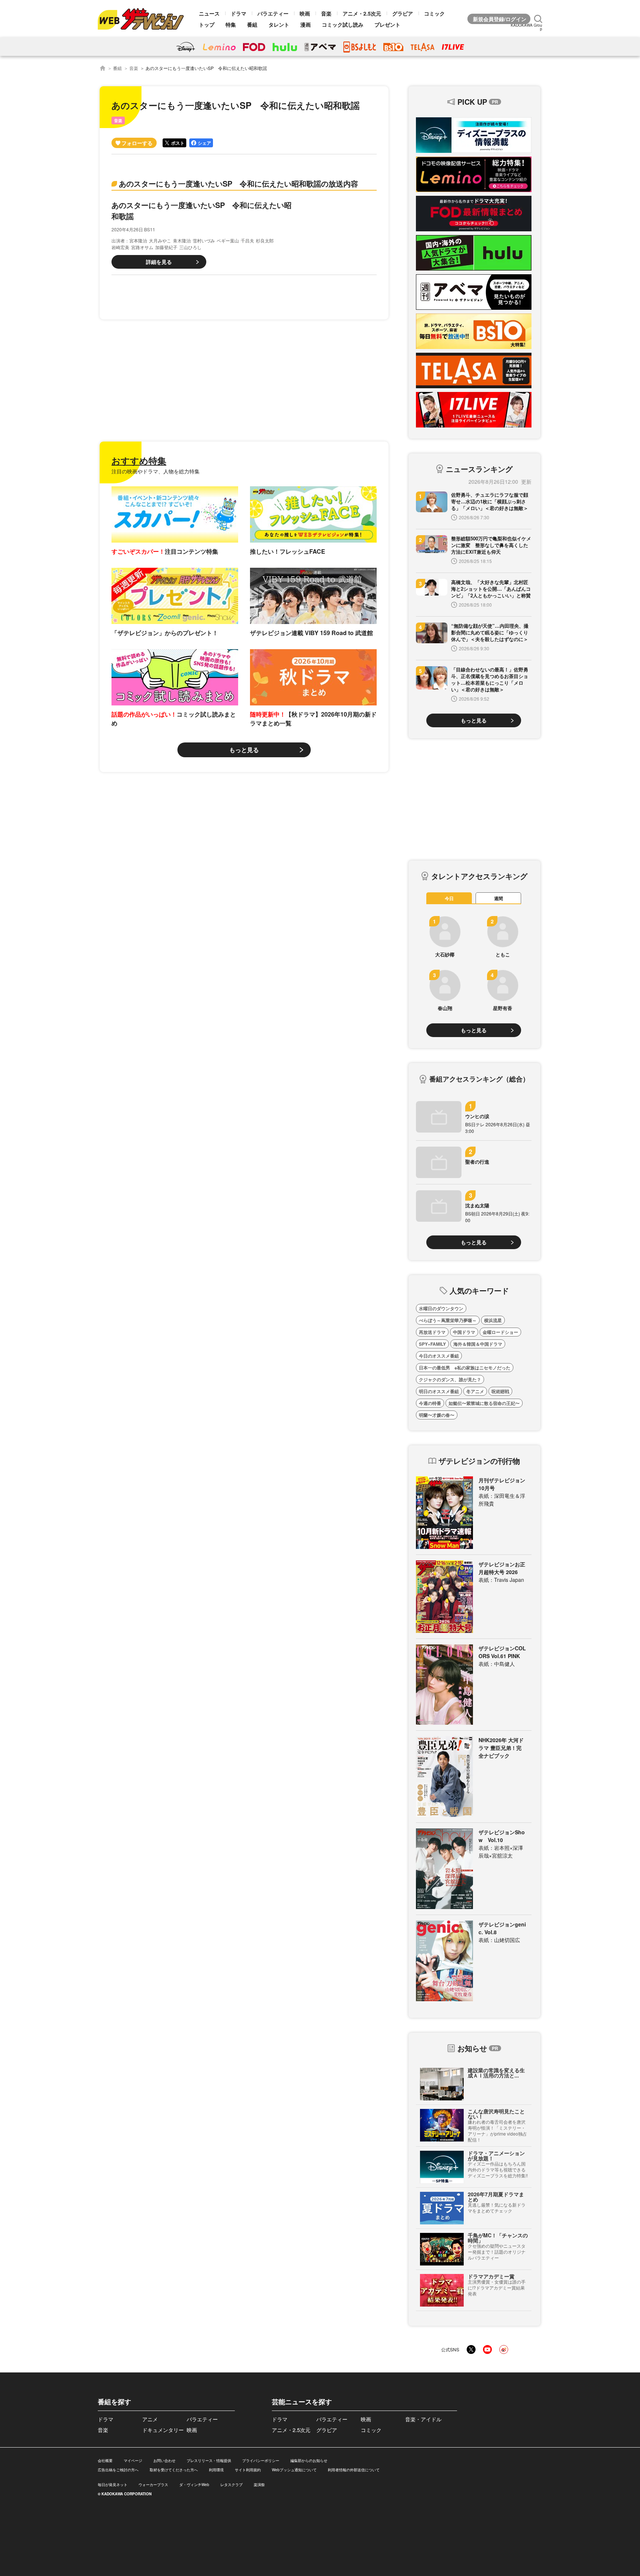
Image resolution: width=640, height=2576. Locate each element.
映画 (305, 13)
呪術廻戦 (500, 1391)
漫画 (306, 24)
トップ (207, 24)
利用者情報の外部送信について (354, 2470)
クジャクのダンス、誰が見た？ (450, 1379)
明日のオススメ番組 (439, 1391)
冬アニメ (475, 1391)
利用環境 (216, 2470)
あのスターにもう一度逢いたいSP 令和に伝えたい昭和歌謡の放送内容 (239, 183)
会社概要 (105, 2461)
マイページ (133, 2461)
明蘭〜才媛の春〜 (437, 1415)
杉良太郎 (265, 240)
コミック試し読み (343, 24)
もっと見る (244, 750)
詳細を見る (159, 262)
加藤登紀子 (166, 247)
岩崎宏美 (120, 247)
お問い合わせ (164, 2461)
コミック (434, 13)
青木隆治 (182, 240)
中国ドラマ (464, 1332)
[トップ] (103, 68)
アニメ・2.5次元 (362, 13)
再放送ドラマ (432, 1332)
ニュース (209, 13)
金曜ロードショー (500, 1332)
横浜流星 (493, 1320)
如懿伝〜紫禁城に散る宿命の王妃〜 (484, 1403)
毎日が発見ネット (113, 2485)
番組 (252, 24)
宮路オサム (142, 247)
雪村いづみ (204, 240)
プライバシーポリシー (261, 2461)
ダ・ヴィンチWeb (194, 2485)
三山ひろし (190, 247)
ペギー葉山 (228, 240)
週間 (499, 898)
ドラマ (239, 13)
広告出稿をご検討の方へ (118, 2470)
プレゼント (387, 24)
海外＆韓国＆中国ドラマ (478, 1344)
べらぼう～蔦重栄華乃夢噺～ (448, 1320)
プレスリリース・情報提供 (209, 2461)
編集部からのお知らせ (309, 2461)
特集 (231, 24)
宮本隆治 (138, 240)
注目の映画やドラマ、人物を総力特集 (156, 471)
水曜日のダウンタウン (441, 1308)
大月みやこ (160, 240)
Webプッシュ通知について (294, 2470)
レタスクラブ (231, 2485)
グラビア (403, 13)
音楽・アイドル (423, 2419)
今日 (449, 898)
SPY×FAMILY (432, 1344)
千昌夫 (247, 240)
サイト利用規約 (248, 2470)
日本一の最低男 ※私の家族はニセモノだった (465, 1368)
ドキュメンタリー (163, 2430)
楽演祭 (259, 2485)
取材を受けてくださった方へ (174, 2470)
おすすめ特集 (139, 460)
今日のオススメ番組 (439, 1356)
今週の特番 (430, 1403)
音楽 (326, 13)
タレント (279, 24)
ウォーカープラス (153, 2485)
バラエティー (273, 13)
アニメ (150, 2419)
